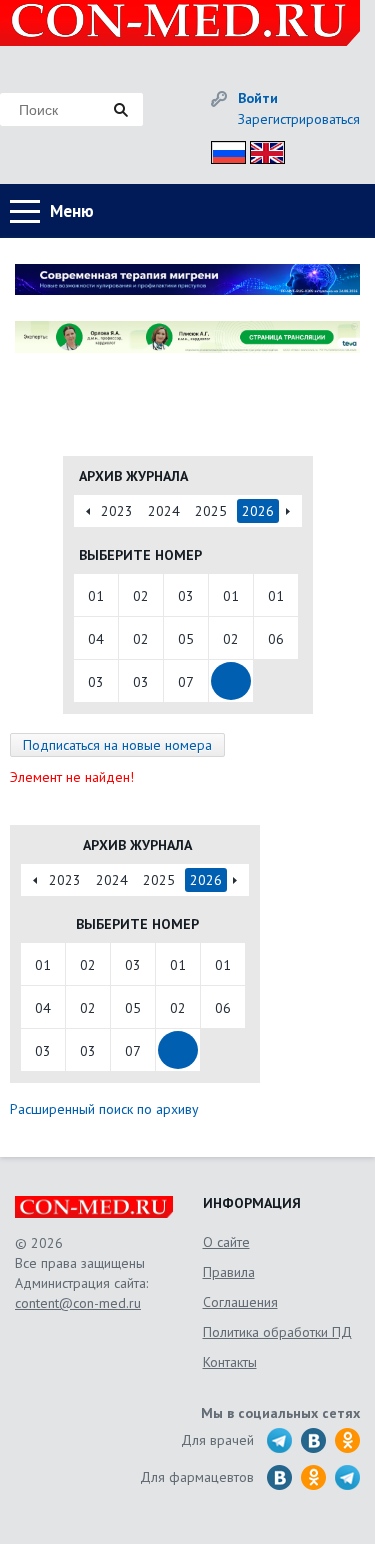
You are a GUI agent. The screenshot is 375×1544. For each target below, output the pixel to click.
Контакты (230, 1362)
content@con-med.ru (78, 1303)
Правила (229, 1272)
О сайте (226, 1242)
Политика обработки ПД (277, 1332)
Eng (262, 149)
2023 (117, 511)
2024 (164, 511)
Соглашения (240, 1302)
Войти (258, 98)
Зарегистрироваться (299, 119)
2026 (258, 511)
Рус (222, 149)
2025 (211, 511)
